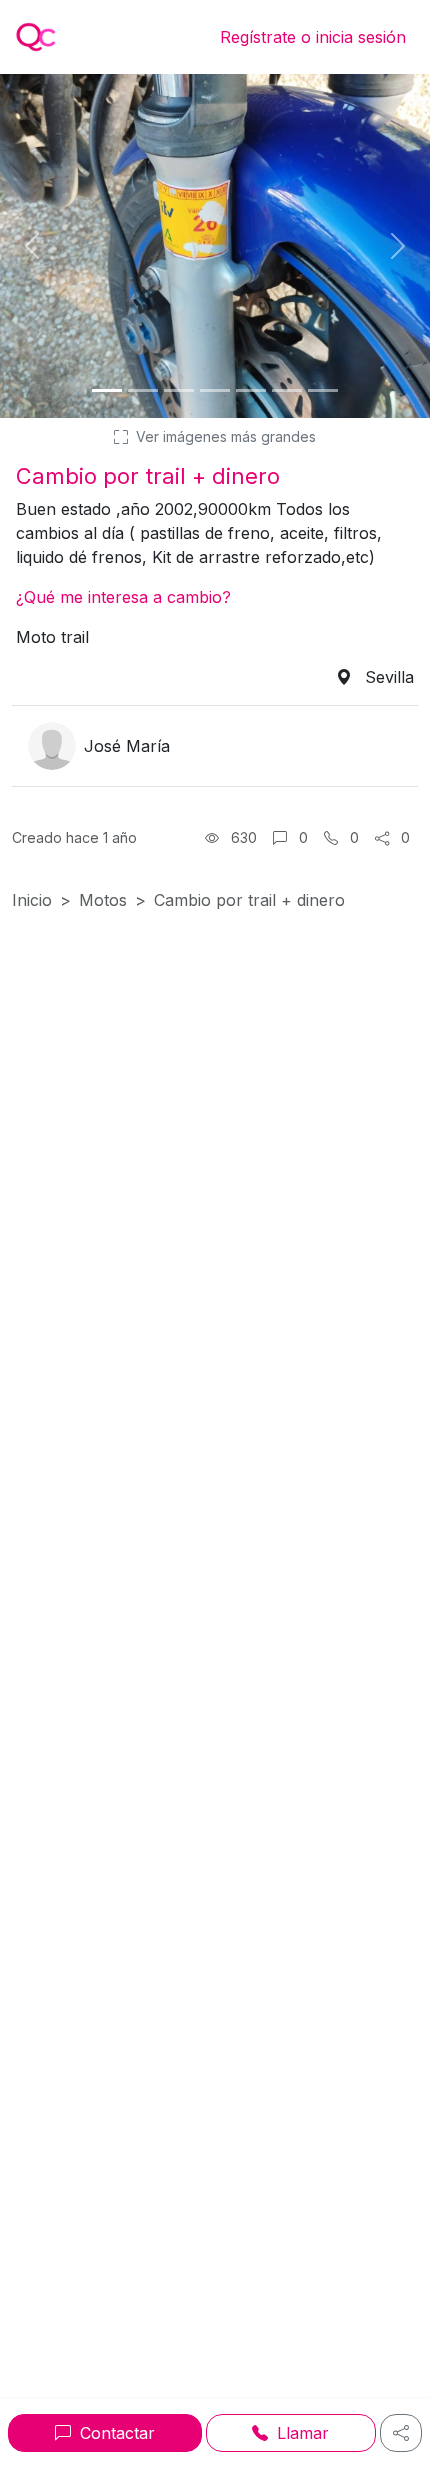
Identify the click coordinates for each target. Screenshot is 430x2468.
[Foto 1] (107, 390)
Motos (103, 900)
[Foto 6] (287, 390)
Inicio (32, 900)
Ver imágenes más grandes (224, 436)
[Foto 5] (251, 390)
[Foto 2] (143, 390)
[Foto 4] (215, 390)
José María (127, 746)
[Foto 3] (179, 390)
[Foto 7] (323, 390)
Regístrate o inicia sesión (313, 37)
